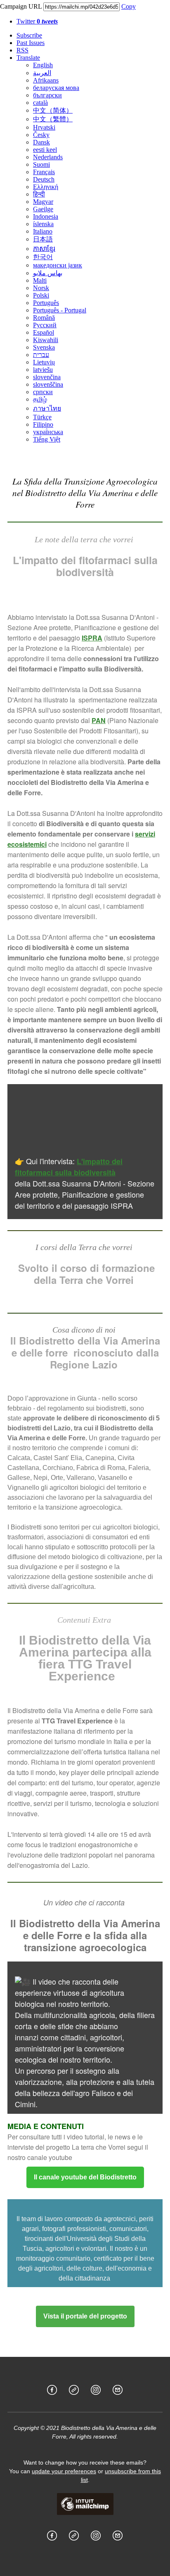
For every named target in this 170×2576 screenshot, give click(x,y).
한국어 (43, 257)
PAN (99, 720)
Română (44, 318)
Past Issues (31, 43)
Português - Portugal (60, 310)
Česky (41, 135)
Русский (45, 325)
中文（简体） (53, 110)
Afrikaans (46, 80)
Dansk (41, 142)
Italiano (43, 231)
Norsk (41, 288)
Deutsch (44, 179)
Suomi (41, 164)
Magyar (43, 202)
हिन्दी (39, 194)
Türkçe (42, 417)
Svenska (44, 347)
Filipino (43, 424)
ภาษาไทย (47, 408)
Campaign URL (21, 6)
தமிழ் (40, 399)
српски (43, 392)
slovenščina (48, 384)
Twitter (37, 21)
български (47, 95)
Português (46, 303)
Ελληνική (46, 187)
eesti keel (45, 150)
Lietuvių (44, 362)
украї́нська (48, 432)
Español (44, 332)
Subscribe (29, 35)
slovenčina (47, 377)
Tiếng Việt (47, 439)
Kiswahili (46, 340)
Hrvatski (44, 127)
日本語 (43, 239)
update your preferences (64, 2471)
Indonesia (46, 216)
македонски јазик (58, 265)
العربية (42, 73)
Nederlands (48, 157)
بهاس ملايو (48, 273)
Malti (40, 280)
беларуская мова (56, 88)
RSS (22, 50)
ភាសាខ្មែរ (44, 249)
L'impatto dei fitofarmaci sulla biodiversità (69, 1167)
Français (44, 172)
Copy (129, 6)
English (43, 65)
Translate (28, 58)
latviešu (43, 370)
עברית (41, 355)
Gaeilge (43, 209)
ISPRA (92, 638)
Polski (41, 295)
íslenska (43, 224)
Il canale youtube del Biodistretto (85, 2177)
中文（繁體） (53, 119)
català (40, 103)
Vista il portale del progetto (85, 2316)
